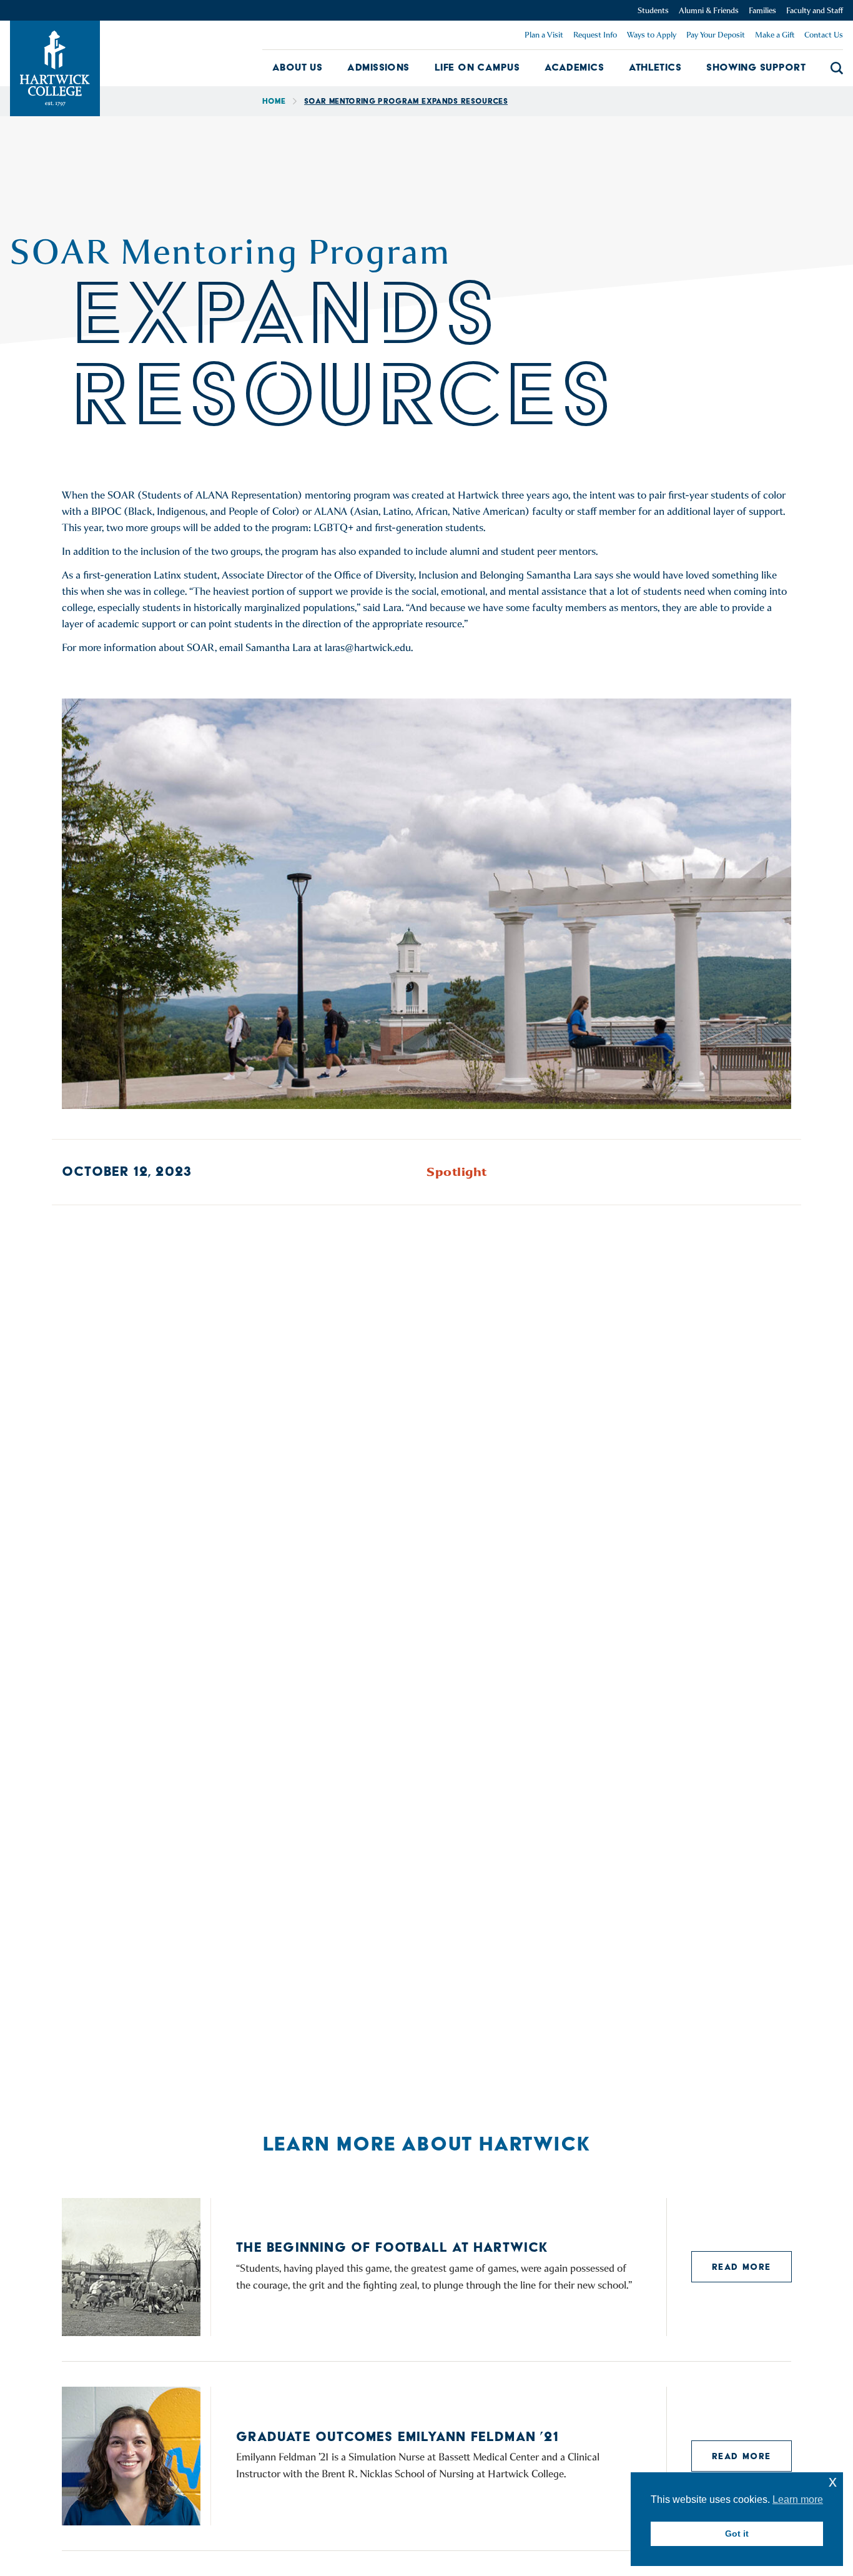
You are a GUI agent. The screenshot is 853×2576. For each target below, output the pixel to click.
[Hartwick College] (55, 68)
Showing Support (756, 67)
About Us (298, 67)
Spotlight (457, 1172)
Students (653, 10)
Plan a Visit (544, 35)
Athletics (655, 67)
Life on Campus (477, 67)
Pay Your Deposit (716, 35)
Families (762, 10)
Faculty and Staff (815, 10)
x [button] (833, 2481)
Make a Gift (775, 35)
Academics (574, 67)
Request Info (595, 35)
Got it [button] (737, 2534)
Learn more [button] (798, 2499)
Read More (742, 2267)
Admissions (378, 67)
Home (274, 101)
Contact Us (824, 35)
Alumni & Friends (709, 10)
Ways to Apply (652, 35)
